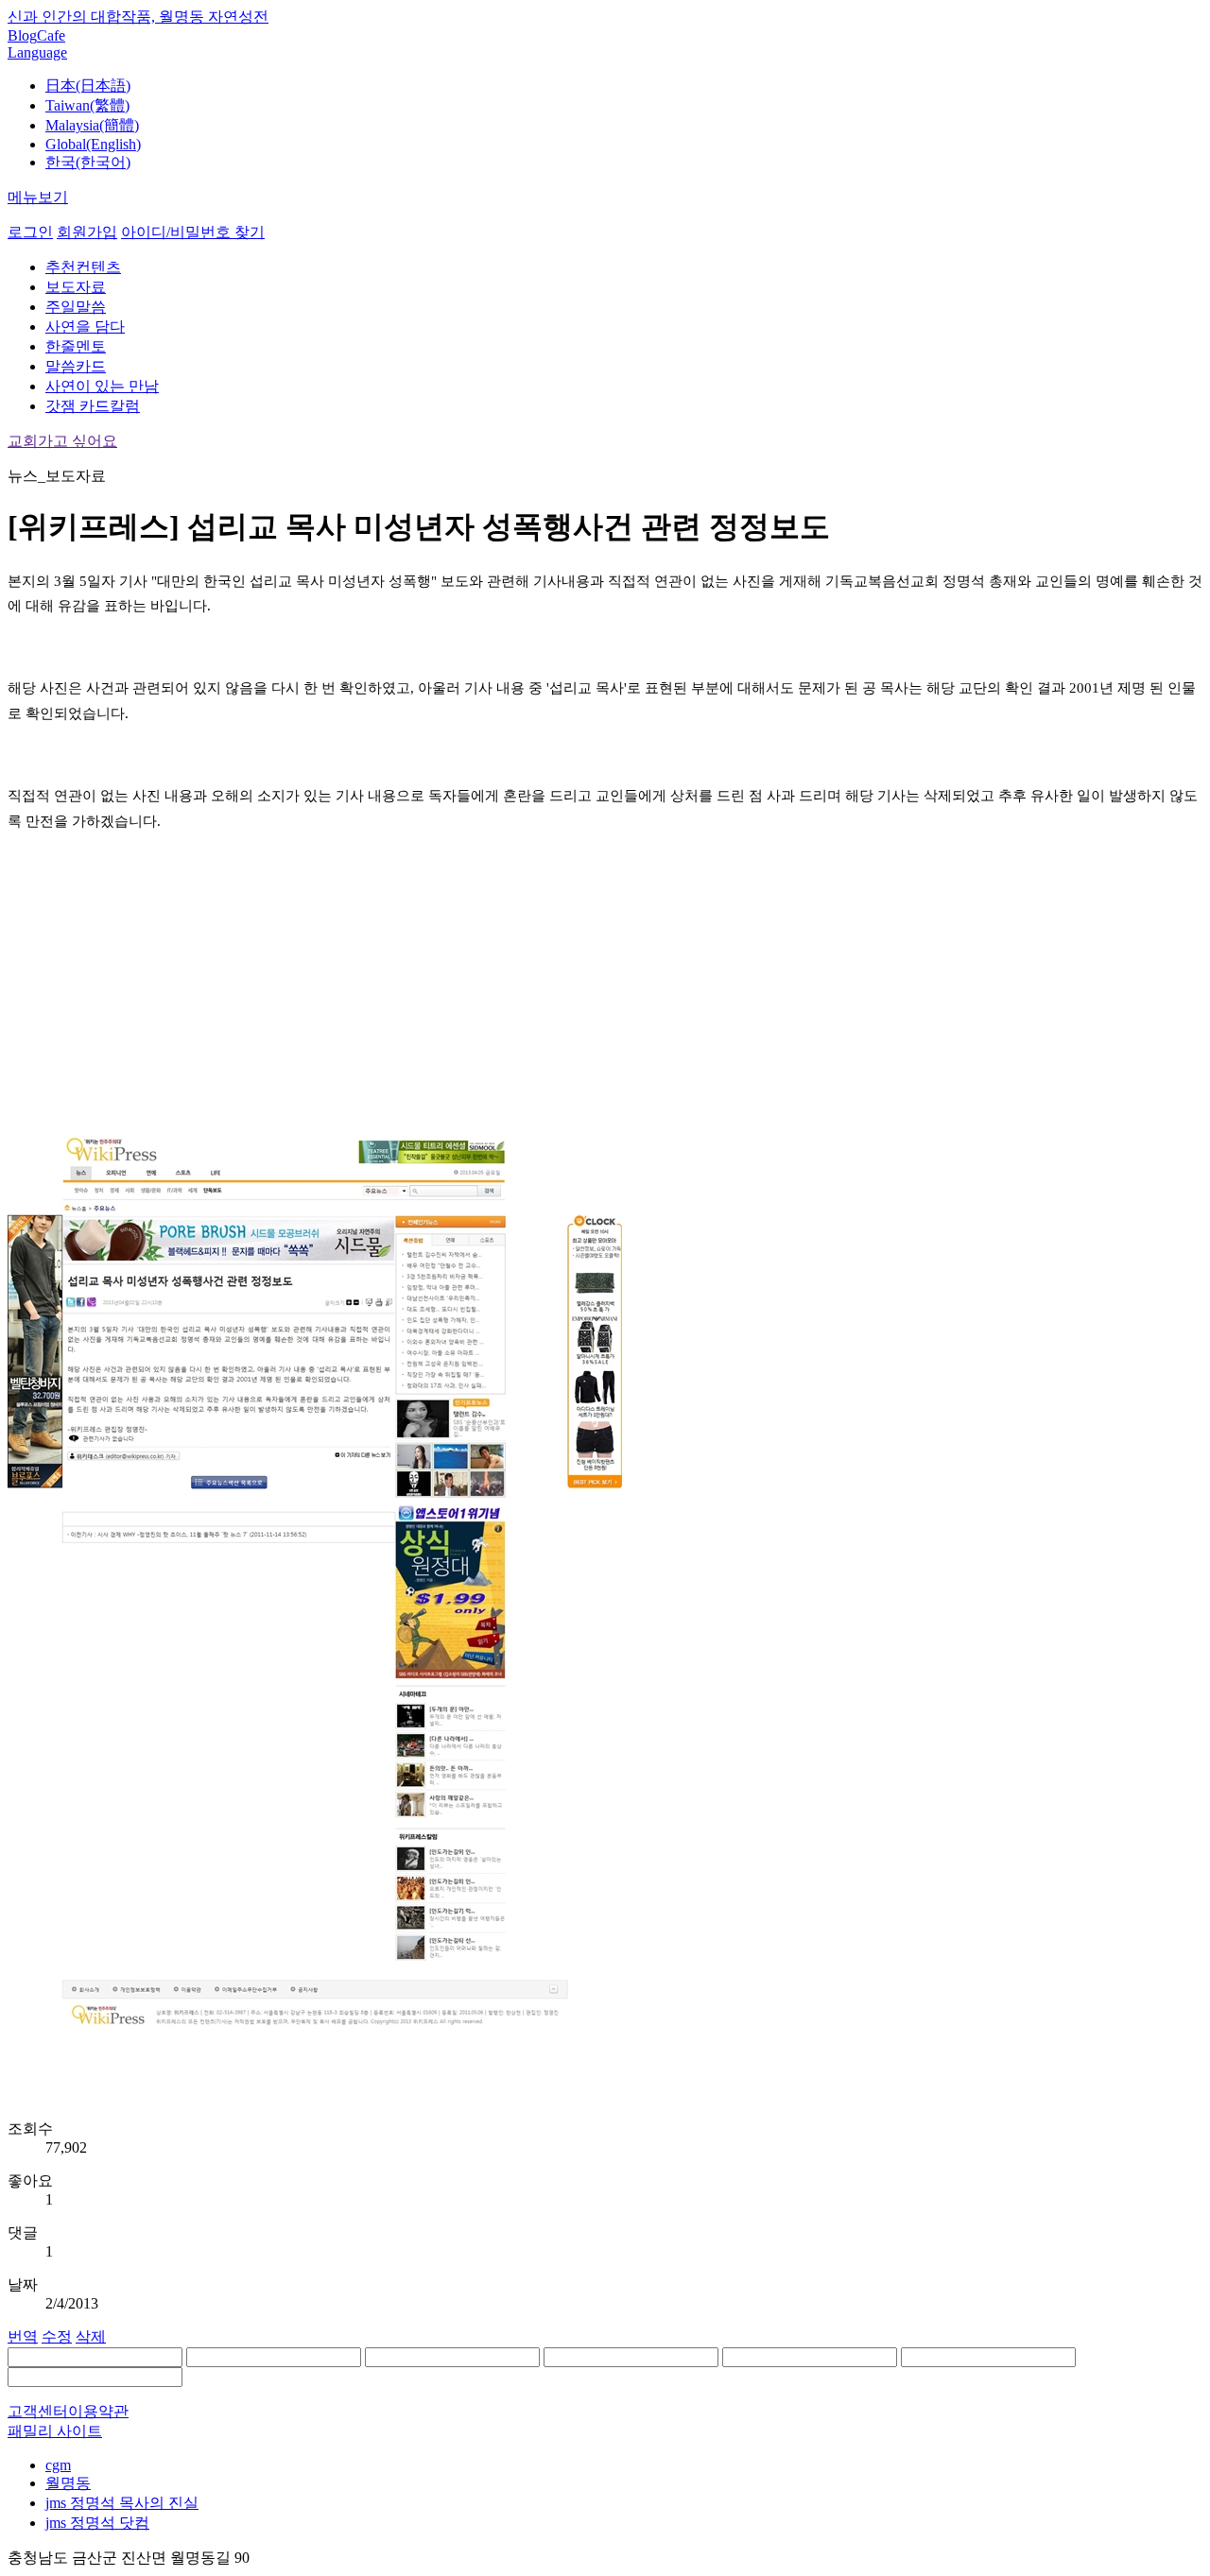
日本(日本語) (88, 86)
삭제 (91, 2336)
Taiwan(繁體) (87, 105)
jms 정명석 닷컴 (97, 2523)
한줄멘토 (76, 346)
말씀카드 (76, 366)
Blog (22, 35)
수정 (57, 2336)
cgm (58, 2465)
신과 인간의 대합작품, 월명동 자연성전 (138, 17)
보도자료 (76, 287)
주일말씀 (76, 307)
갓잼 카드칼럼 (93, 406)
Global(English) (93, 144)
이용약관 (98, 2411)
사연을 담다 (85, 326)
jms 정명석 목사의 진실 (122, 2503)
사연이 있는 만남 (102, 386)
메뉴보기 (38, 197)
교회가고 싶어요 (62, 441)
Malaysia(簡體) (92, 125)
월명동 (68, 2483)
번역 (23, 2336)
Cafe (51, 35)
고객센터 (38, 2411)
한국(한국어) (88, 162)
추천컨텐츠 (83, 267)
